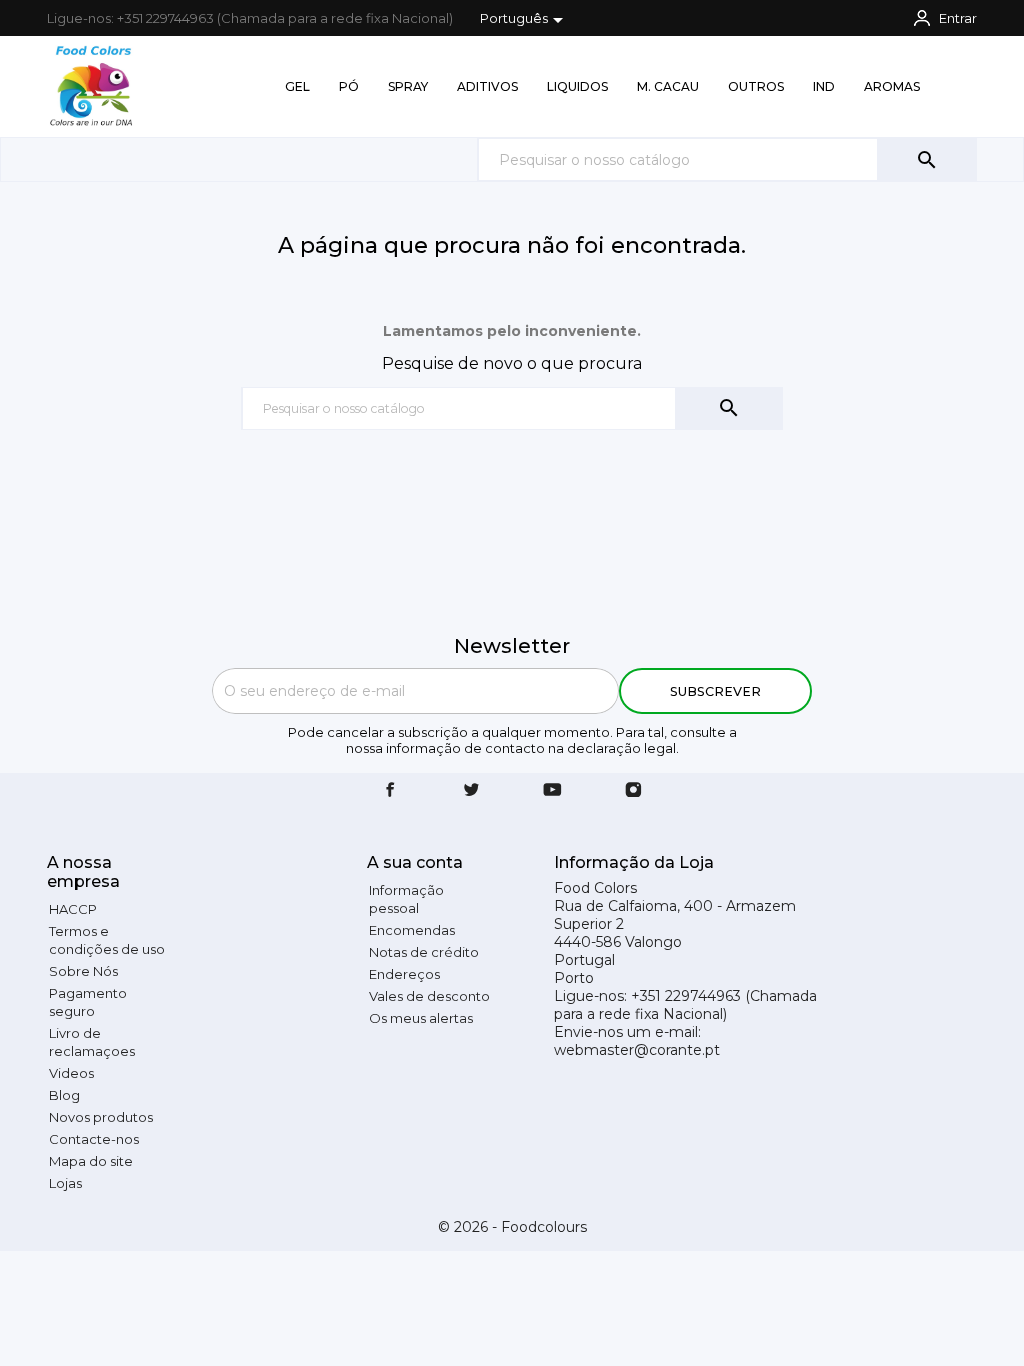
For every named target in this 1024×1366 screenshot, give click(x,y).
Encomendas (412, 930)
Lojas (65, 1183)
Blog (64, 1095)
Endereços (404, 974)
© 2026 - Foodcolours (512, 1227)
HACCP (73, 909)
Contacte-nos (94, 1139)
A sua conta (415, 862)
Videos (71, 1073)
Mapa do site (91, 1161)
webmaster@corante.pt (637, 1050)
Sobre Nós (83, 971)
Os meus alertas (421, 1018)
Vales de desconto (429, 996)
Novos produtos (101, 1117)
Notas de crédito (424, 952)
